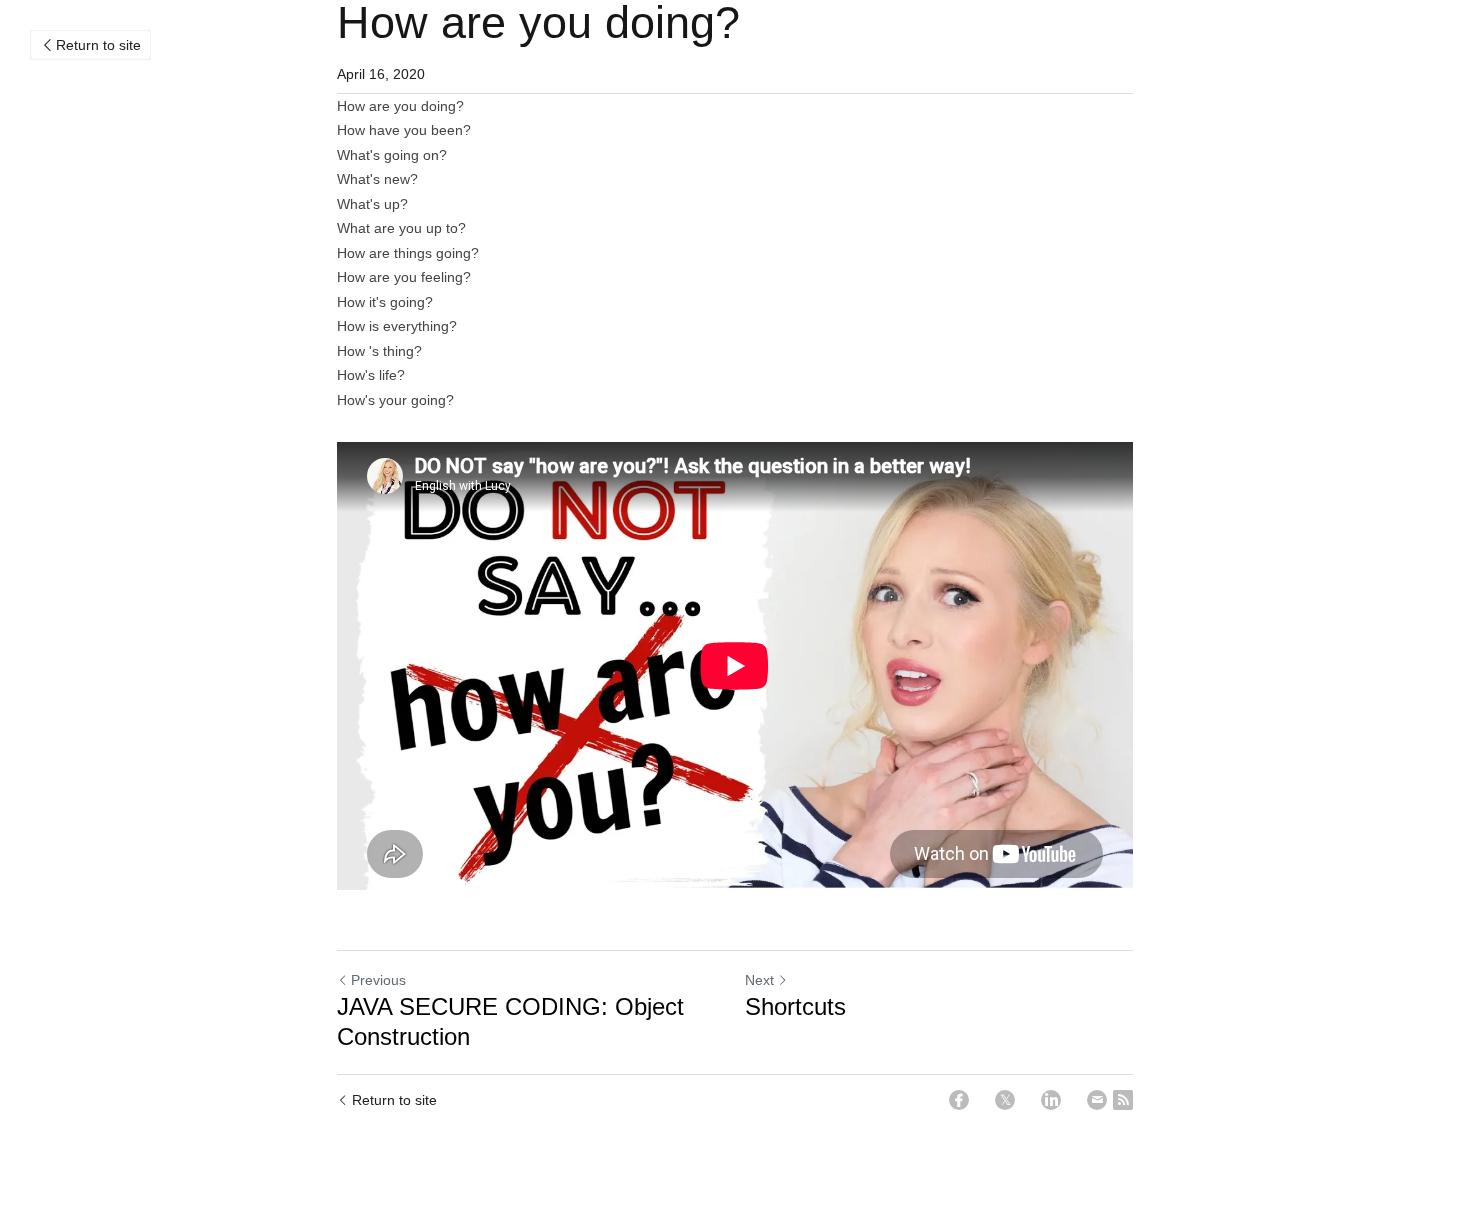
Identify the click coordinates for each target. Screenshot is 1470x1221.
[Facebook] (959, 1100)
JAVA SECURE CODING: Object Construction (510, 1021)
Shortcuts (795, 1006)
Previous (378, 980)
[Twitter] (1005, 1100)
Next (759, 980)
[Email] (1097, 1100)
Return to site (98, 45)
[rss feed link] (1123, 1100)
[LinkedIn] (1051, 1100)
